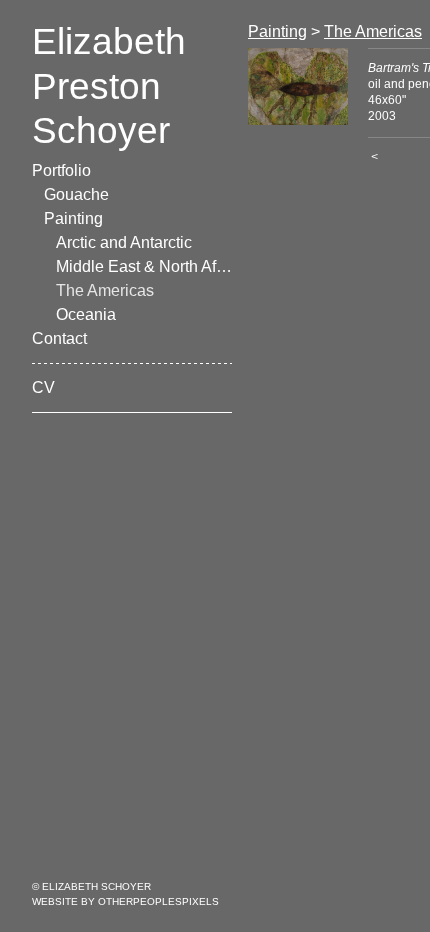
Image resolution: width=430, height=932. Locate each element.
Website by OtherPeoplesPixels (125, 901)
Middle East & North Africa (144, 266)
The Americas (105, 290)
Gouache (76, 194)
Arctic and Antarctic (124, 242)
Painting (73, 218)
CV (43, 387)
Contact (59, 338)
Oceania (86, 314)
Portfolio (61, 170)
